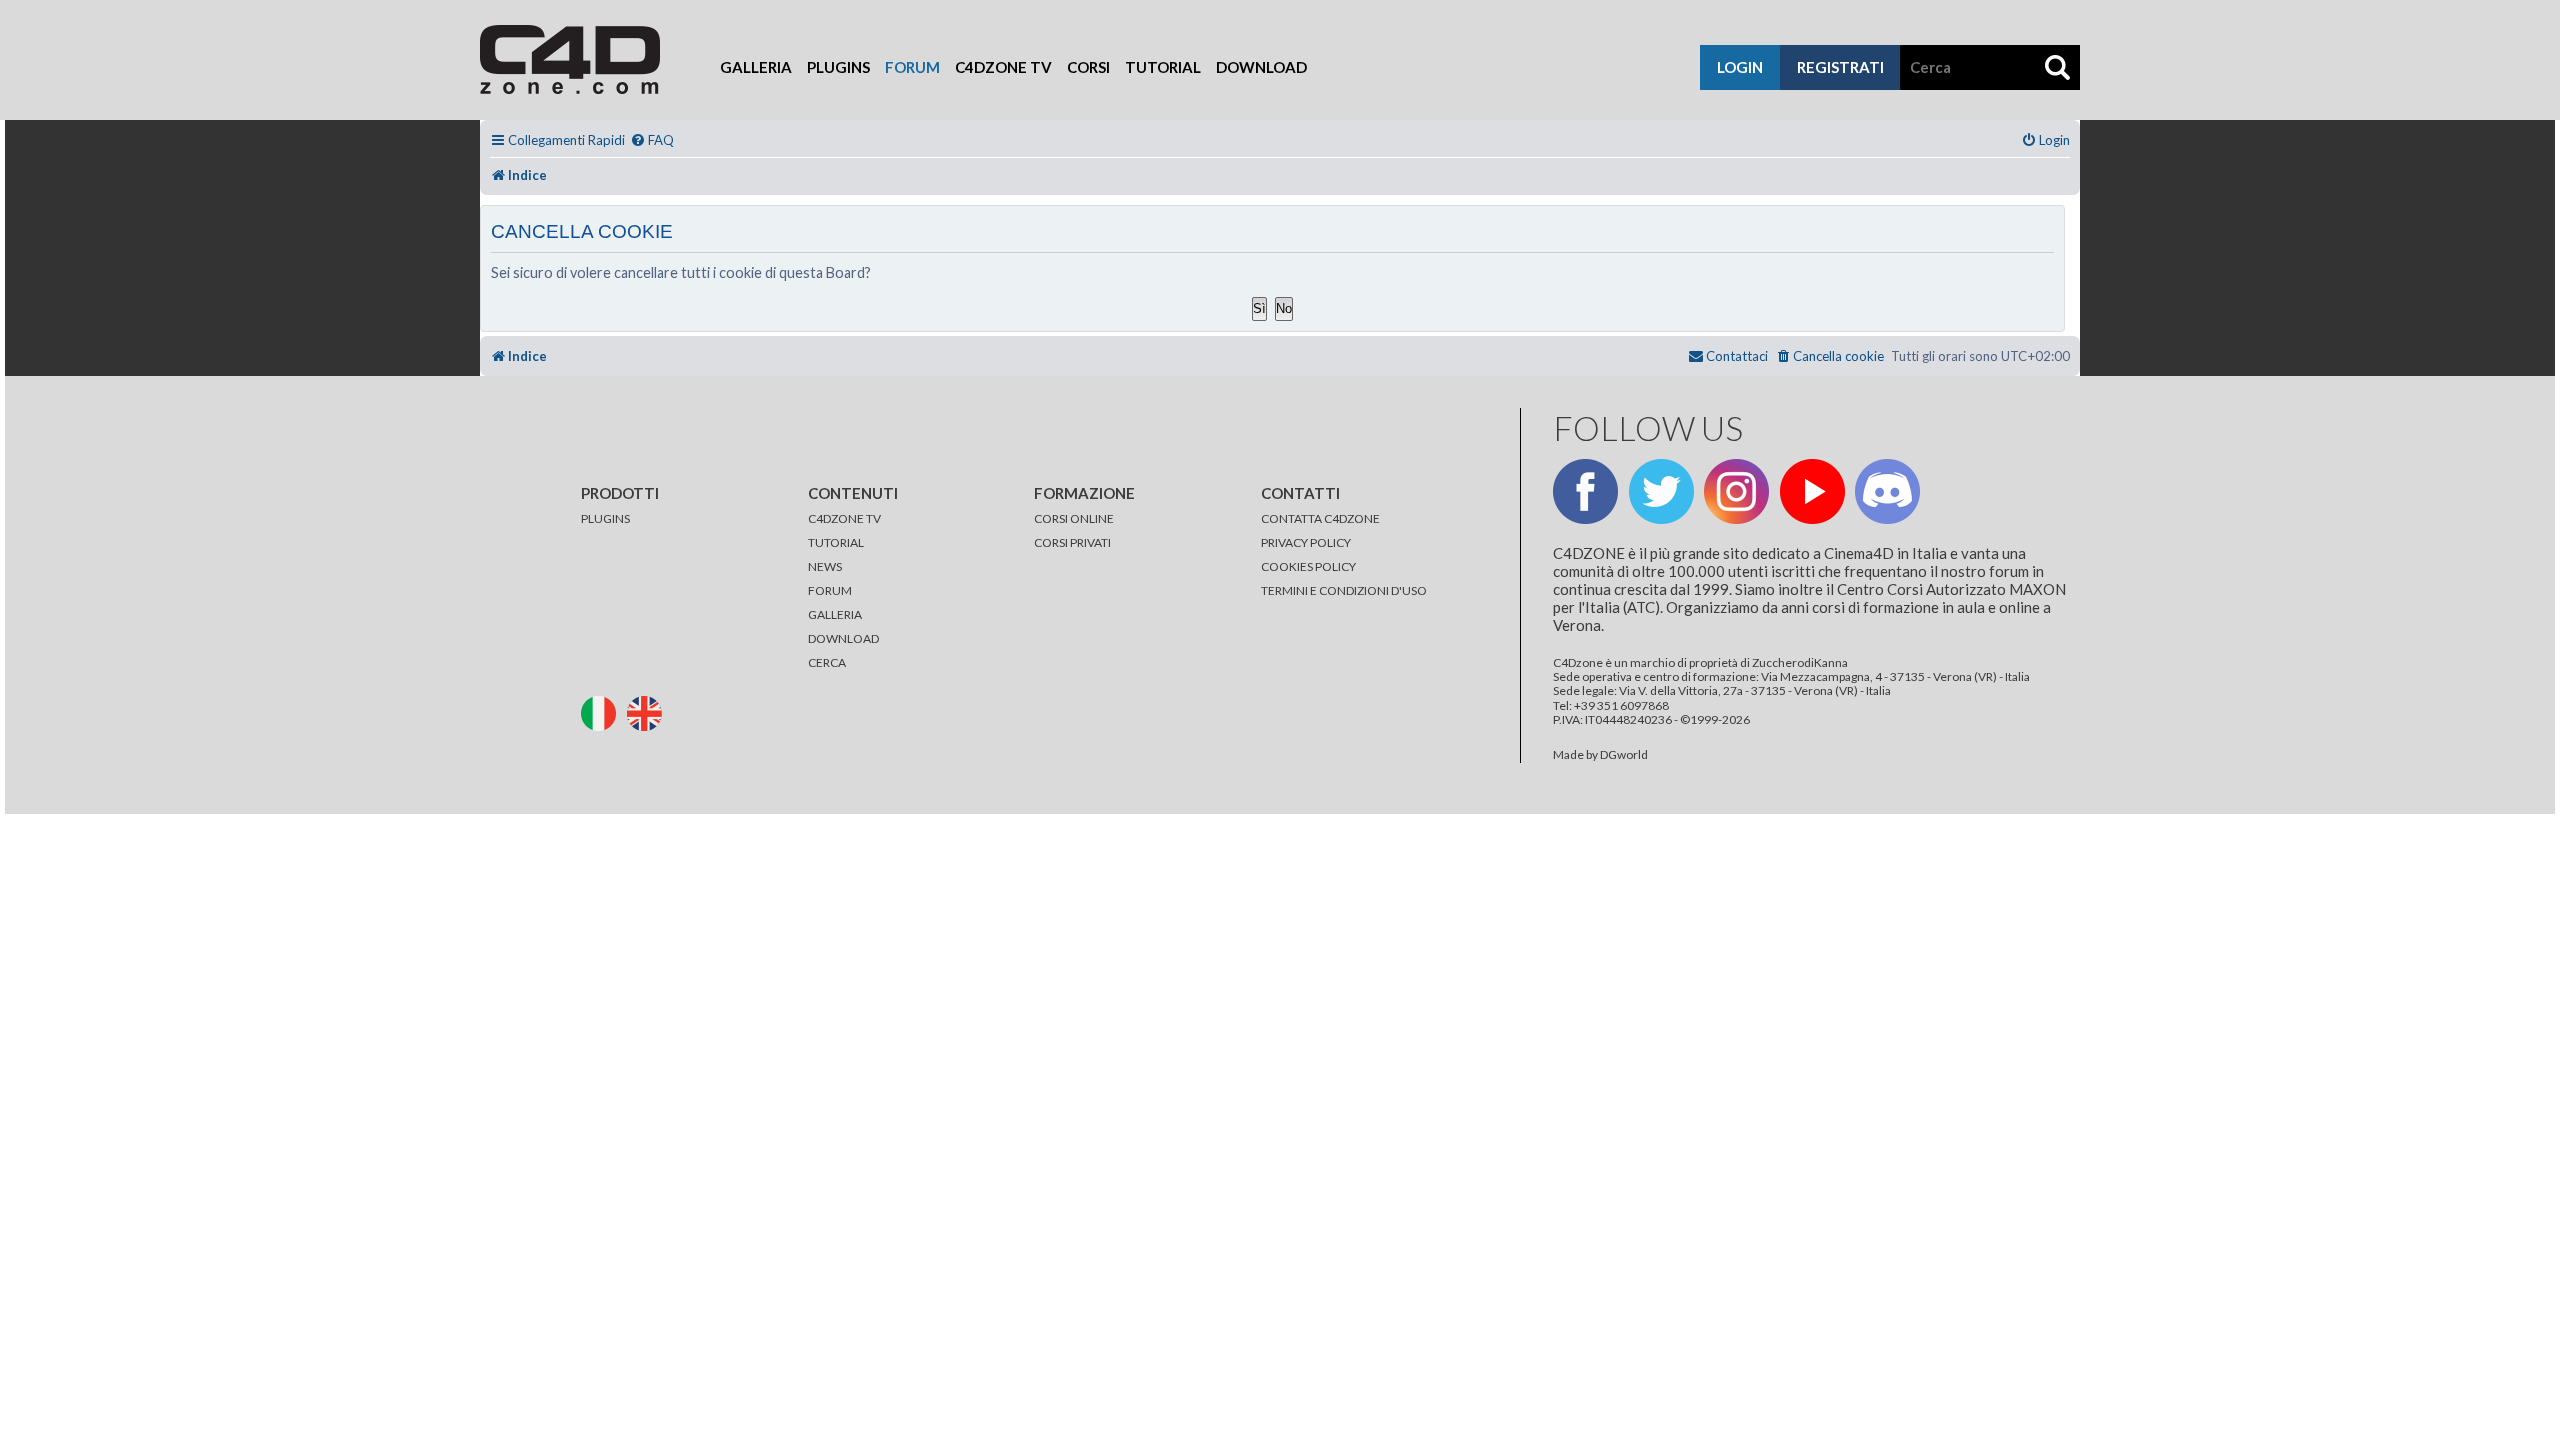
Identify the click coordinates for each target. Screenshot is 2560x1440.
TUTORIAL (836, 542)
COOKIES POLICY (1308, 566)
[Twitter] (1661, 491)
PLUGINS (605, 518)
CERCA (827, 662)
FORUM (830, 590)
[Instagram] (1736, 491)
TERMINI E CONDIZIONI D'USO (1344, 590)
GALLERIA (835, 614)
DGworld (1624, 755)
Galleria (756, 67)
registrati (1840, 67)
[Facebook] (1585, 491)
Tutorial (1163, 67)
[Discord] (1887, 491)
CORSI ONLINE (1074, 518)
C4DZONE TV (844, 518)
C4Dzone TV (1003, 67)
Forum (912, 67)
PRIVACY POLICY (1306, 542)
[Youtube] (1812, 491)
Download (1261, 67)
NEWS (825, 566)
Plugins (838, 67)
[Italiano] (603, 711)
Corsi (1088, 67)
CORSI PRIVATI (1072, 542)
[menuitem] (652, 140)
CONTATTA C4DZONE (1320, 518)
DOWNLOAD (843, 638)
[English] (649, 711)
